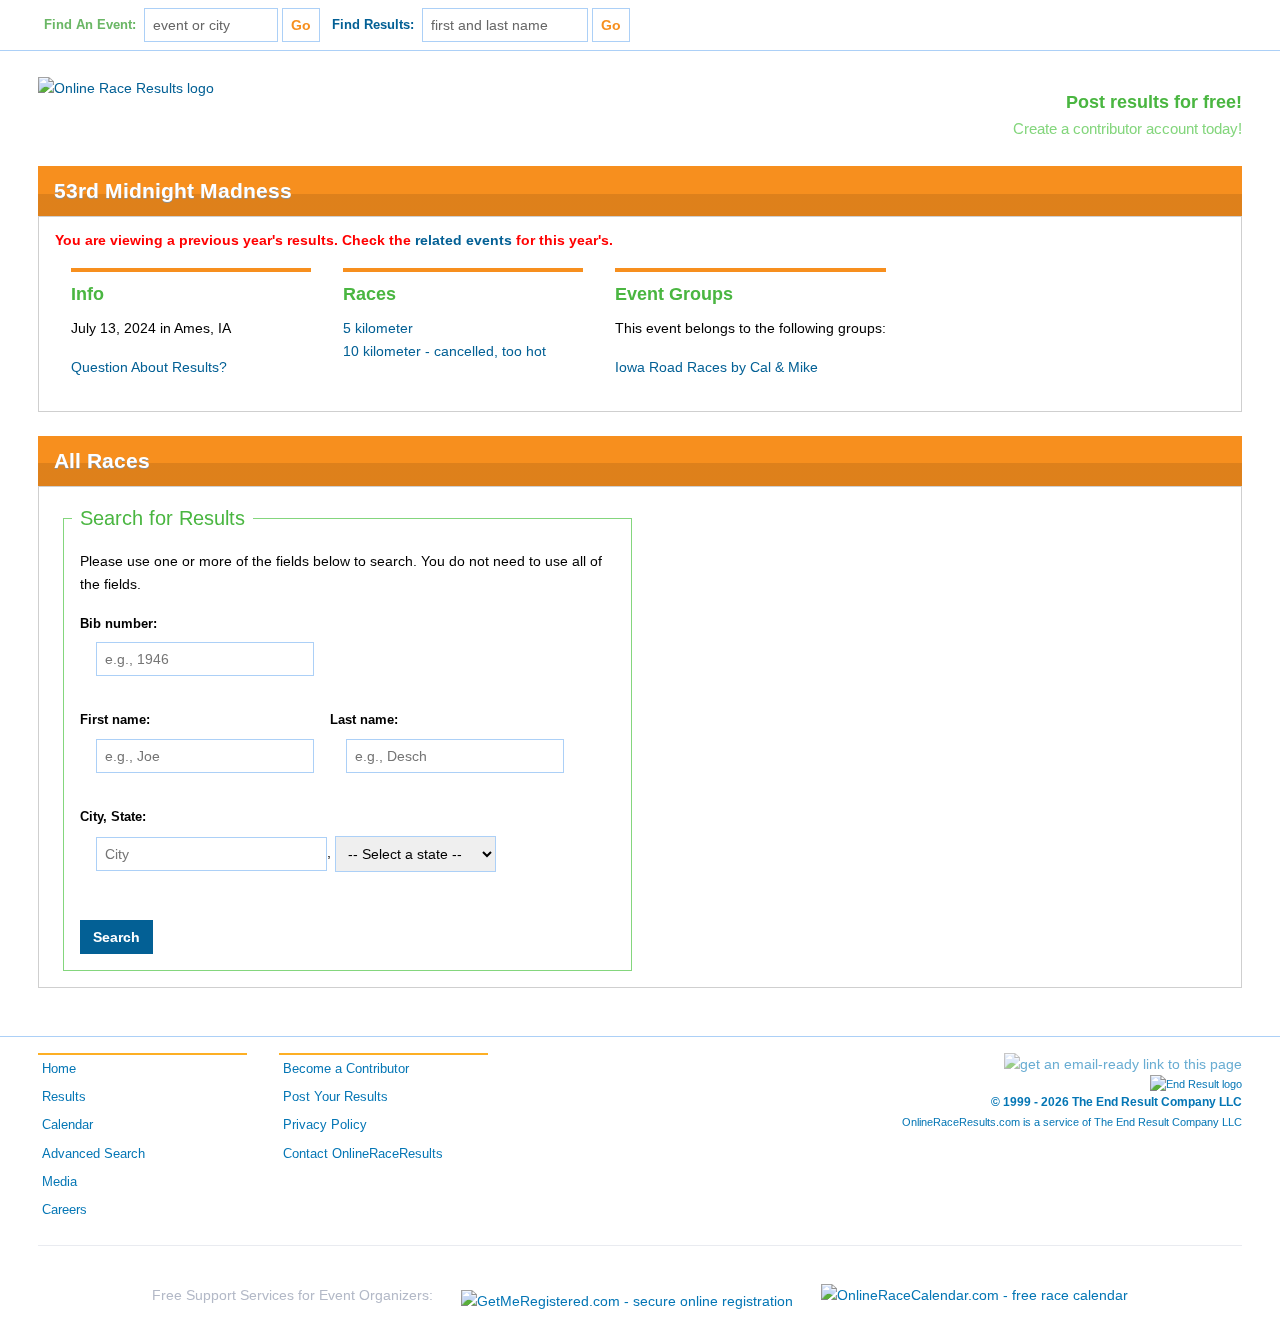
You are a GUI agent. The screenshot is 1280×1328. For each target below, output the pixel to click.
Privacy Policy (325, 1125)
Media (59, 1182)
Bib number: (118, 624)
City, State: (113, 817)
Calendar (67, 1125)
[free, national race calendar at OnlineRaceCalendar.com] (974, 1295)
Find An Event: (90, 25)
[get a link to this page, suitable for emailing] (1123, 1064)
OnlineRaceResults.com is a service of (1072, 1122)
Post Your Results (335, 1097)
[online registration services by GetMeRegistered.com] (627, 1295)
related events (463, 240)
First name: (115, 720)
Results (64, 1097)
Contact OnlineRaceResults (363, 1154)
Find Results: (373, 25)
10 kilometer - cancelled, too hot (444, 351)
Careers (64, 1210)
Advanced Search (93, 1154)
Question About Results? (149, 367)
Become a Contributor (346, 1069)
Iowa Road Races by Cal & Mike (716, 367)
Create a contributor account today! (1127, 128)
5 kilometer (378, 328)
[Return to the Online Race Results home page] (126, 87)
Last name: (364, 720)
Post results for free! (1154, 102)
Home (59, 1069)
